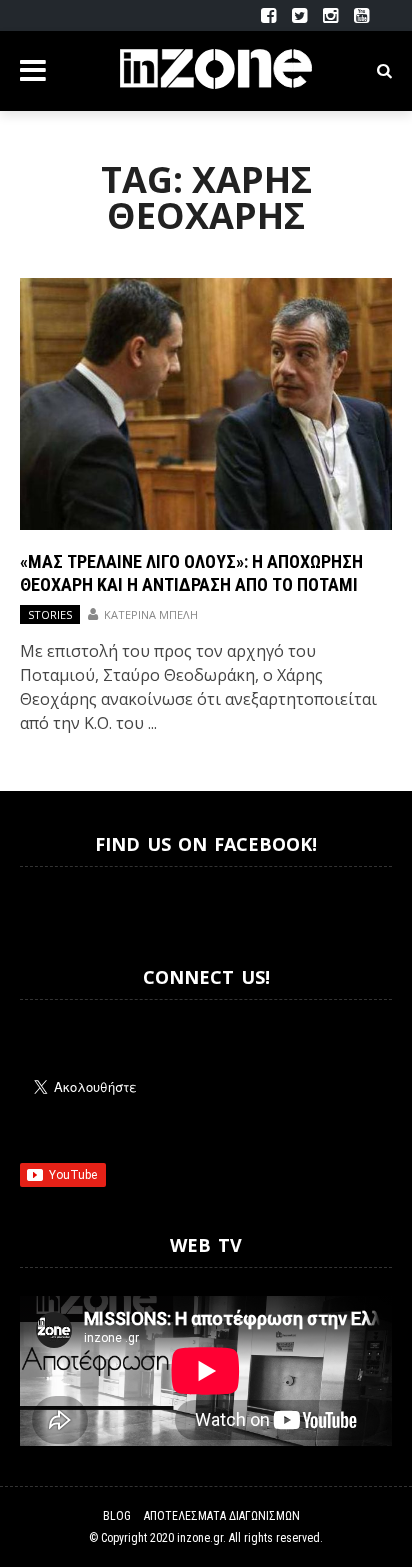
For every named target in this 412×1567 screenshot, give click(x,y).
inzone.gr (200, 1538)
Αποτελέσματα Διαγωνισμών (222, 1516)
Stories (50, 614)
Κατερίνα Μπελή (151, 614)
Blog (117, 1516)
